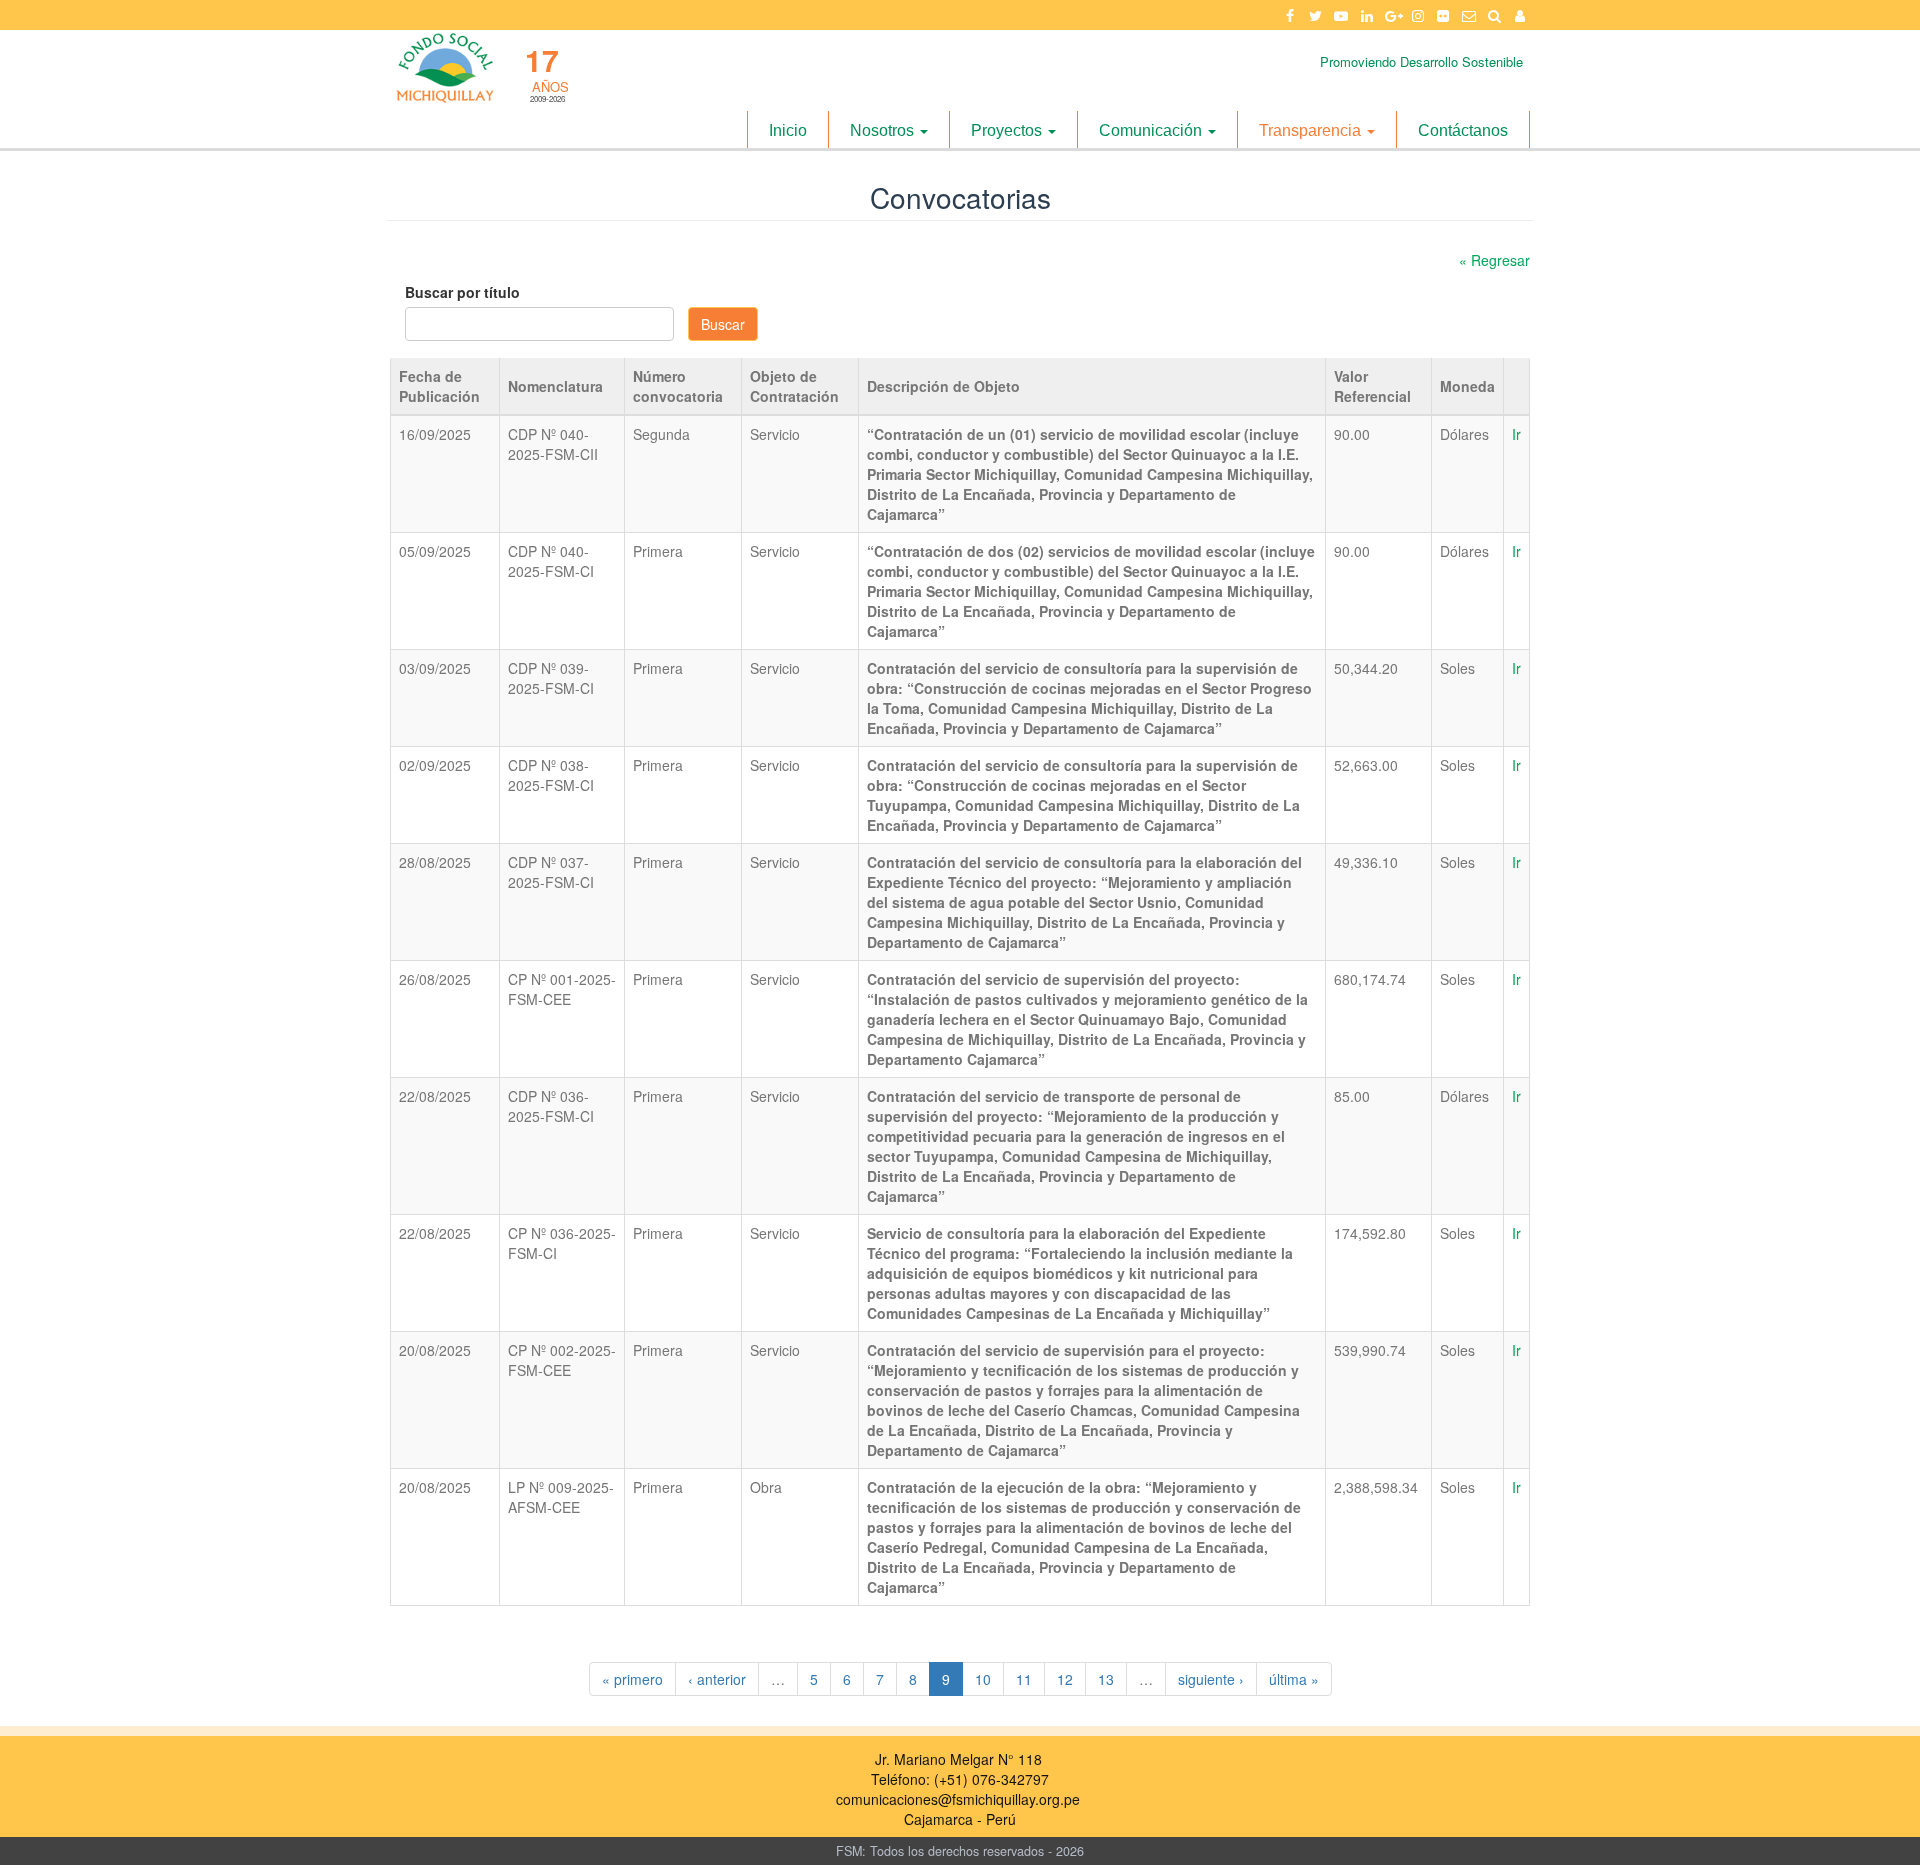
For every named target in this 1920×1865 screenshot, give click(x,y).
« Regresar (1494, 260)
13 (1106, 1679)
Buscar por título (462, 292)
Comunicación (1152, 130)
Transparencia (1312, 130)
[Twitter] (1316, 15)
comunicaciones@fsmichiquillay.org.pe (958, 1799)
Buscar (723, 324)
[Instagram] (1418, 15)
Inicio (788, 130)
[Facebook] (1290, 15)
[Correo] (1469, 15)
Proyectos (1008, 130)
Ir (1516, 434)
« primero (632, 1679)
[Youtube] (1341, 15)
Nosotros (884, 130)
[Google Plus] (1392, 15)
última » (1294, 1679)
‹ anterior (717, 1679)
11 (1024, 1679)
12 (1065, 1679)
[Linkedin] (1367, 15)
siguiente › (1211, 1679)
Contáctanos (1463, 130)
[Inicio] (443, 67)
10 (983, 1679)
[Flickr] (1444, 15)
